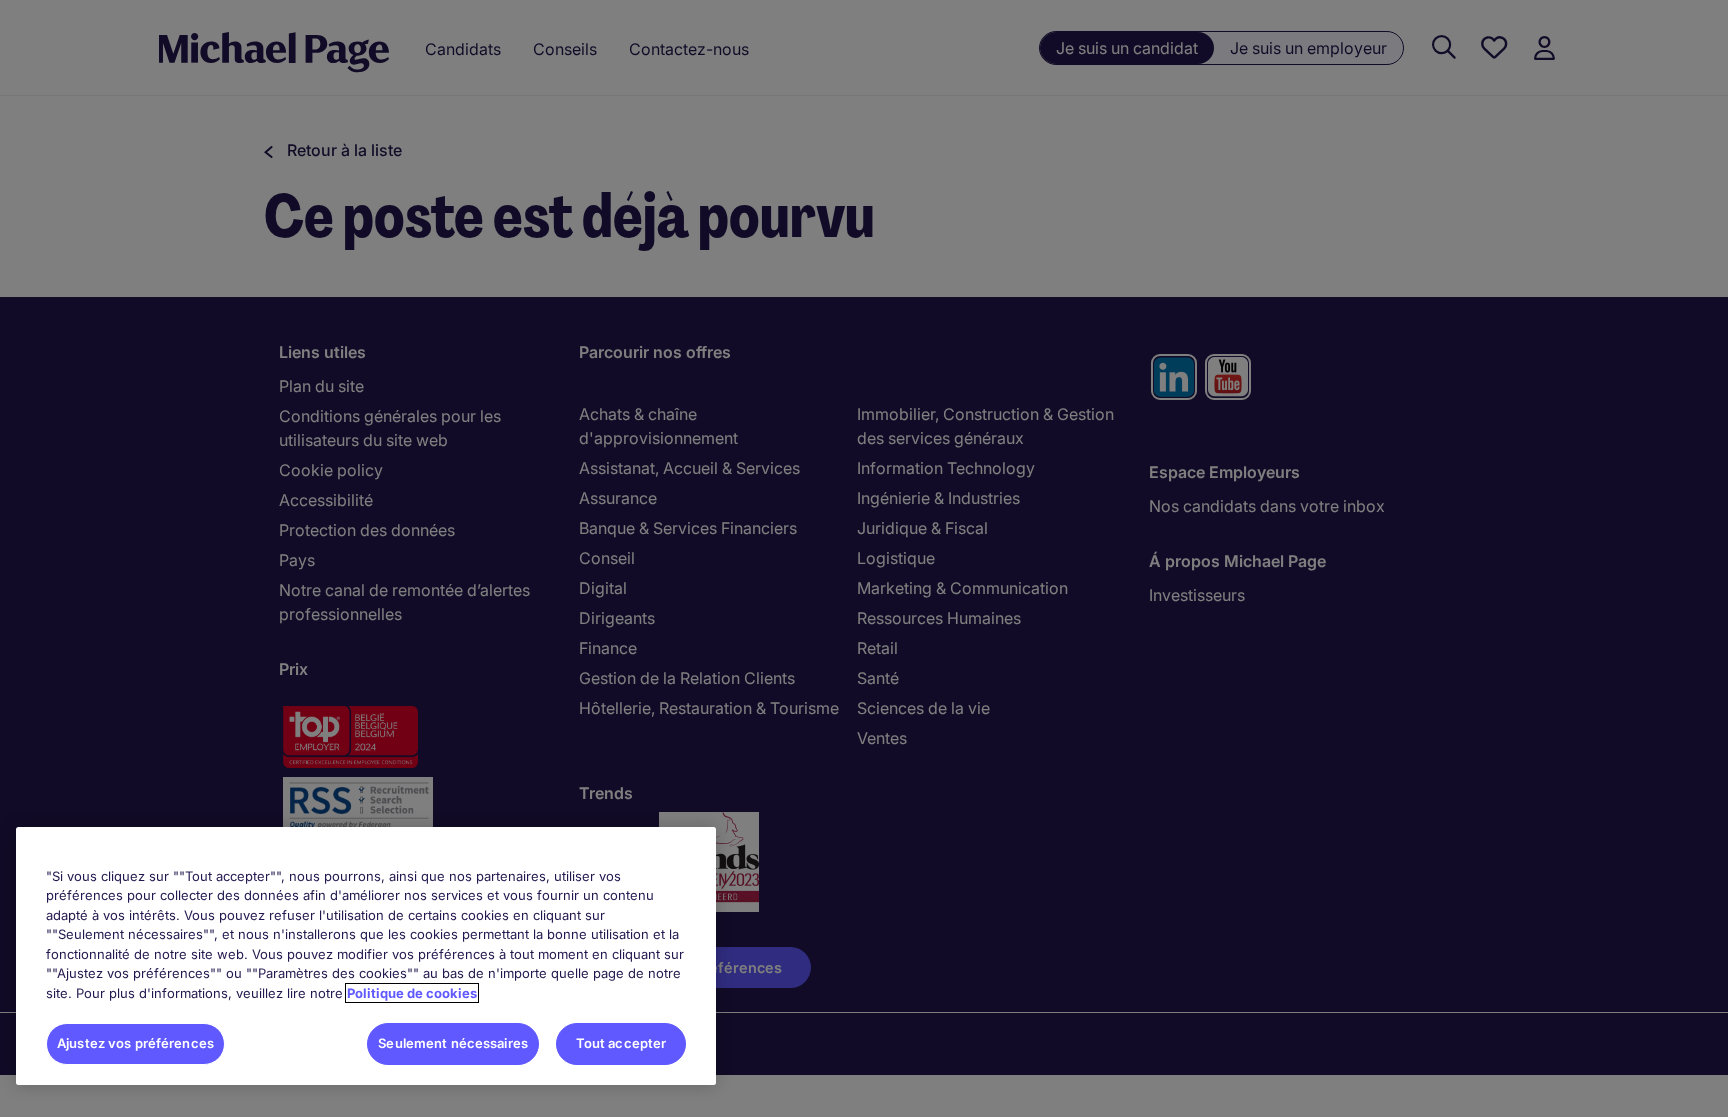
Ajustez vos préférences (135, 1043)
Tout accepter (621, 1043)
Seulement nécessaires (453, 1043)
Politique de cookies (412, 993)
